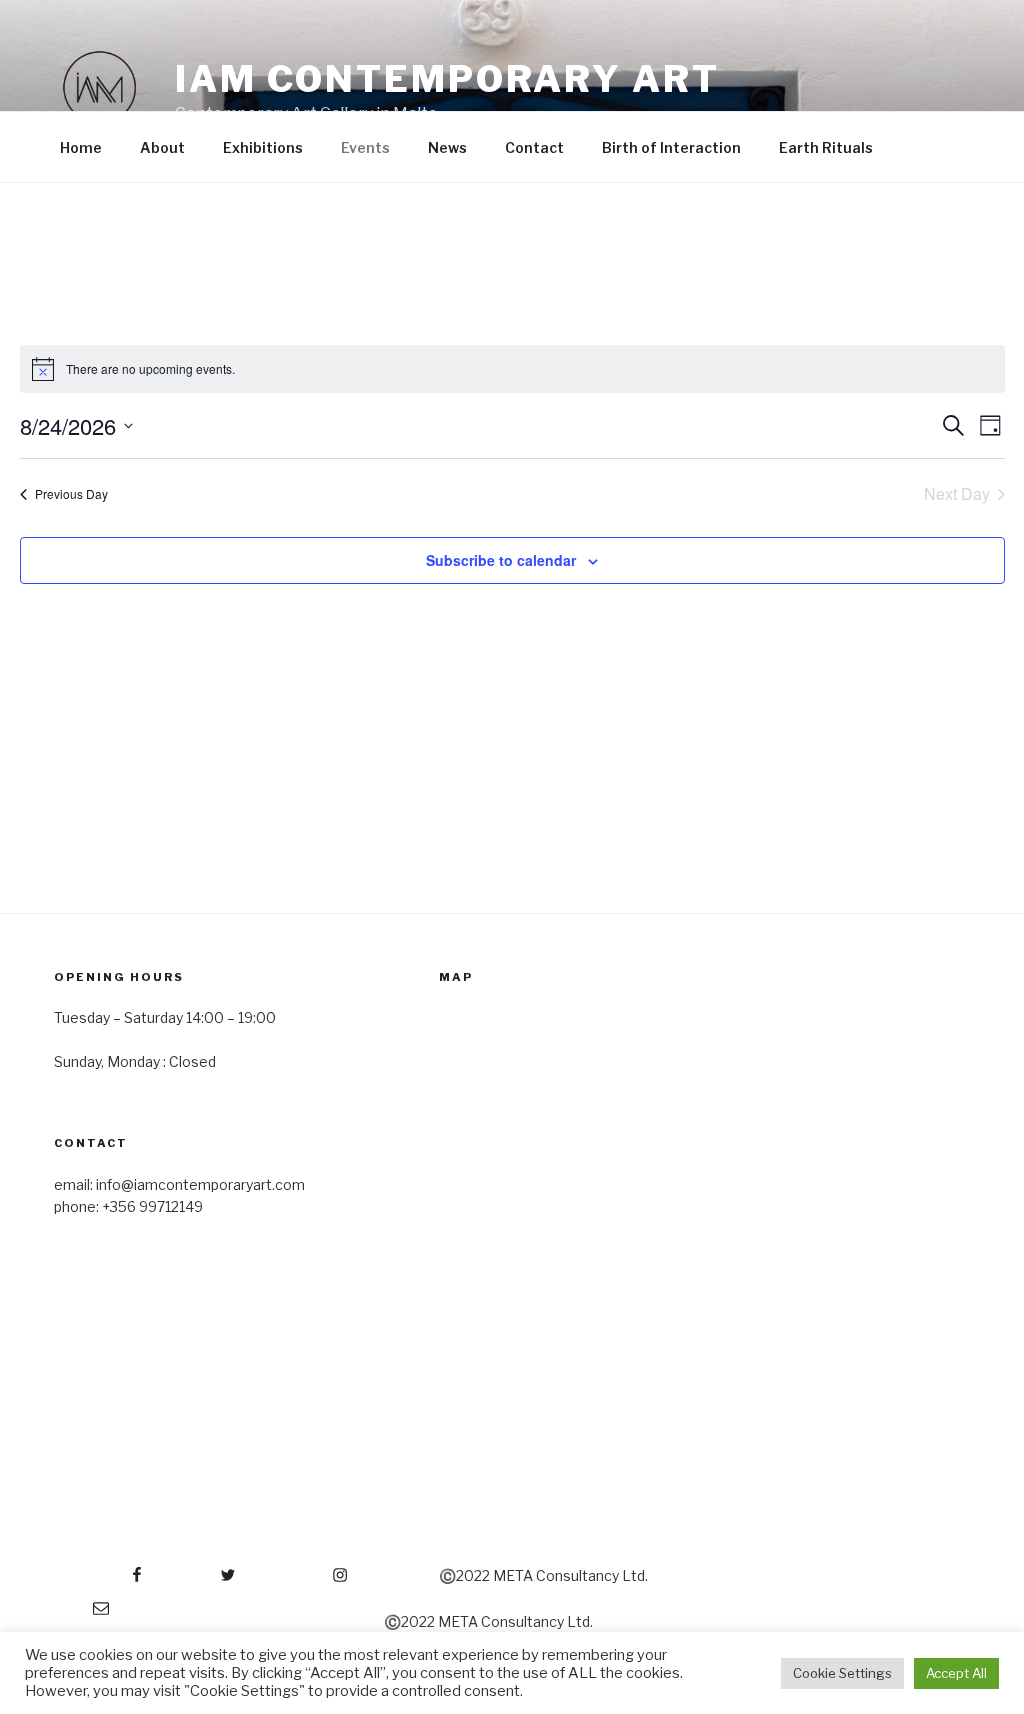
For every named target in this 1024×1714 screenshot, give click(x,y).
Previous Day (71, 493)
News (447, 147)
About (162, 147)
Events (365, 147)
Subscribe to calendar (501, 560)
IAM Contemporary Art (447, 79)
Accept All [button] (956, 1673)
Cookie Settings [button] (842, 1673)
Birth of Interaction (671, 147)
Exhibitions (263, 147)
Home (81, 147)
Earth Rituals (826, 147)
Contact (534, 147)
